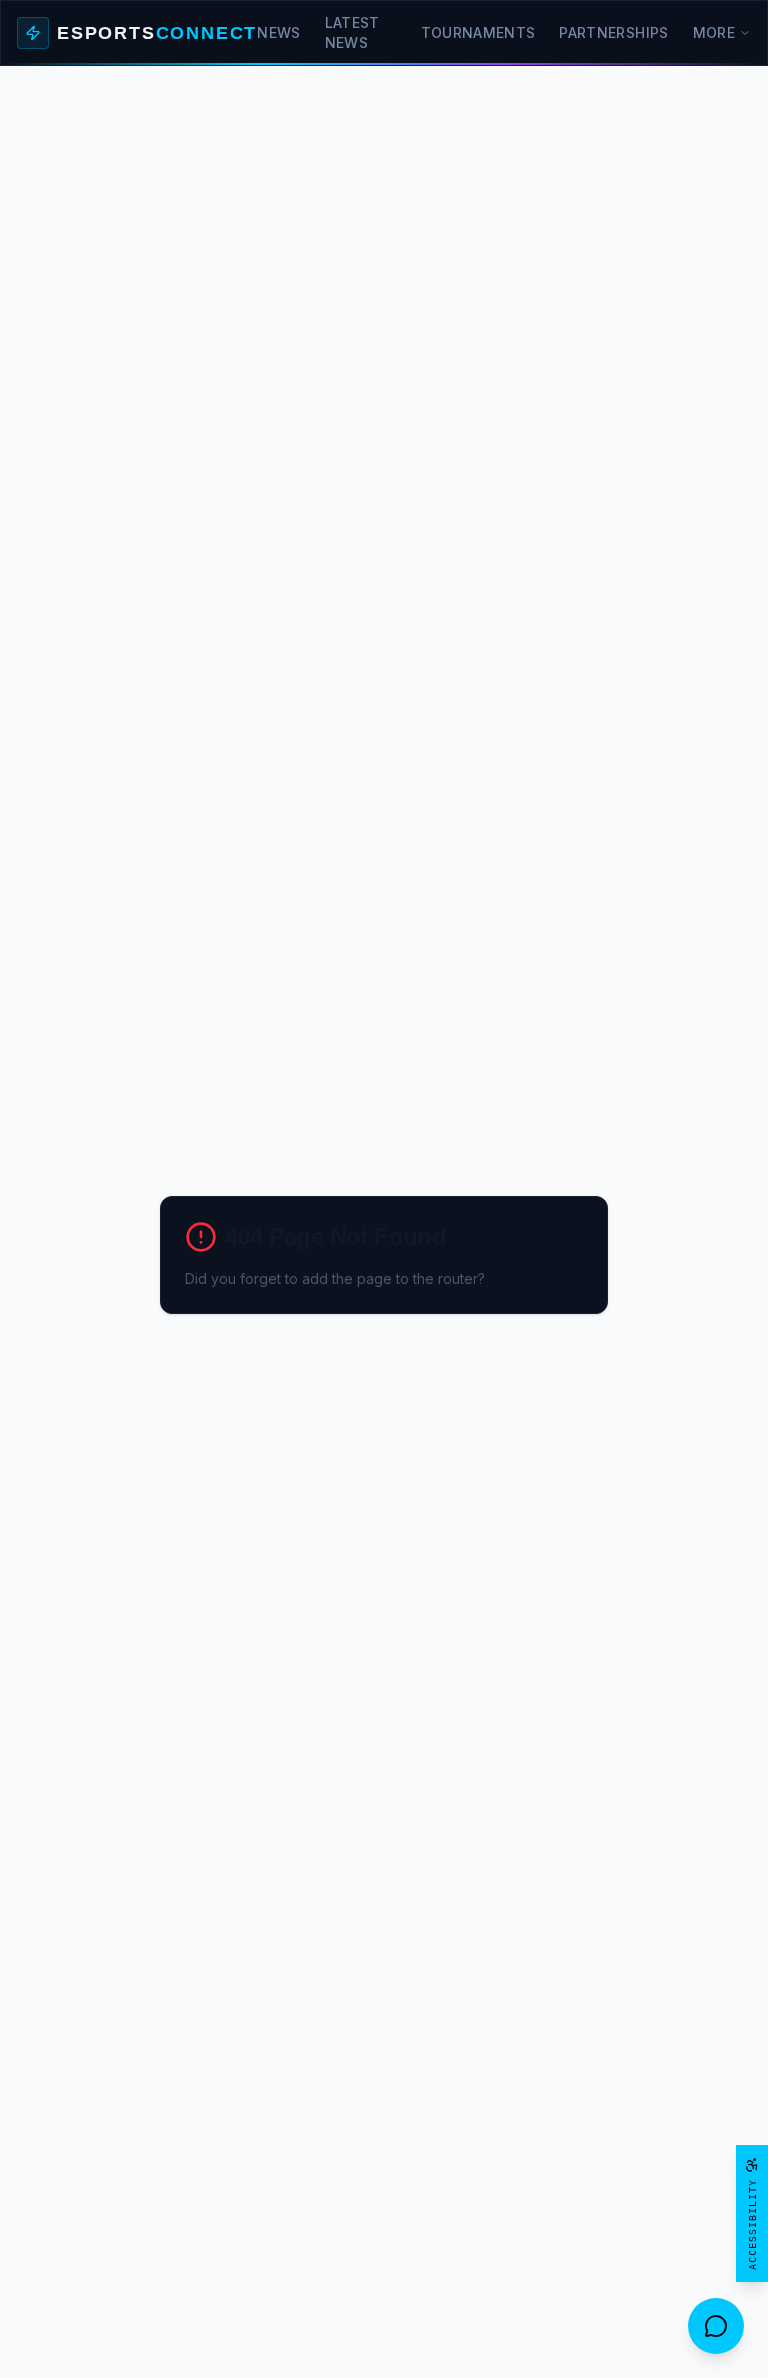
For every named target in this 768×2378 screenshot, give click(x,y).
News (278, 32)
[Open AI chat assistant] (716, 2326)
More (714, 32)
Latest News (352, 32)
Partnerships (613, 32)
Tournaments (478, 32)
